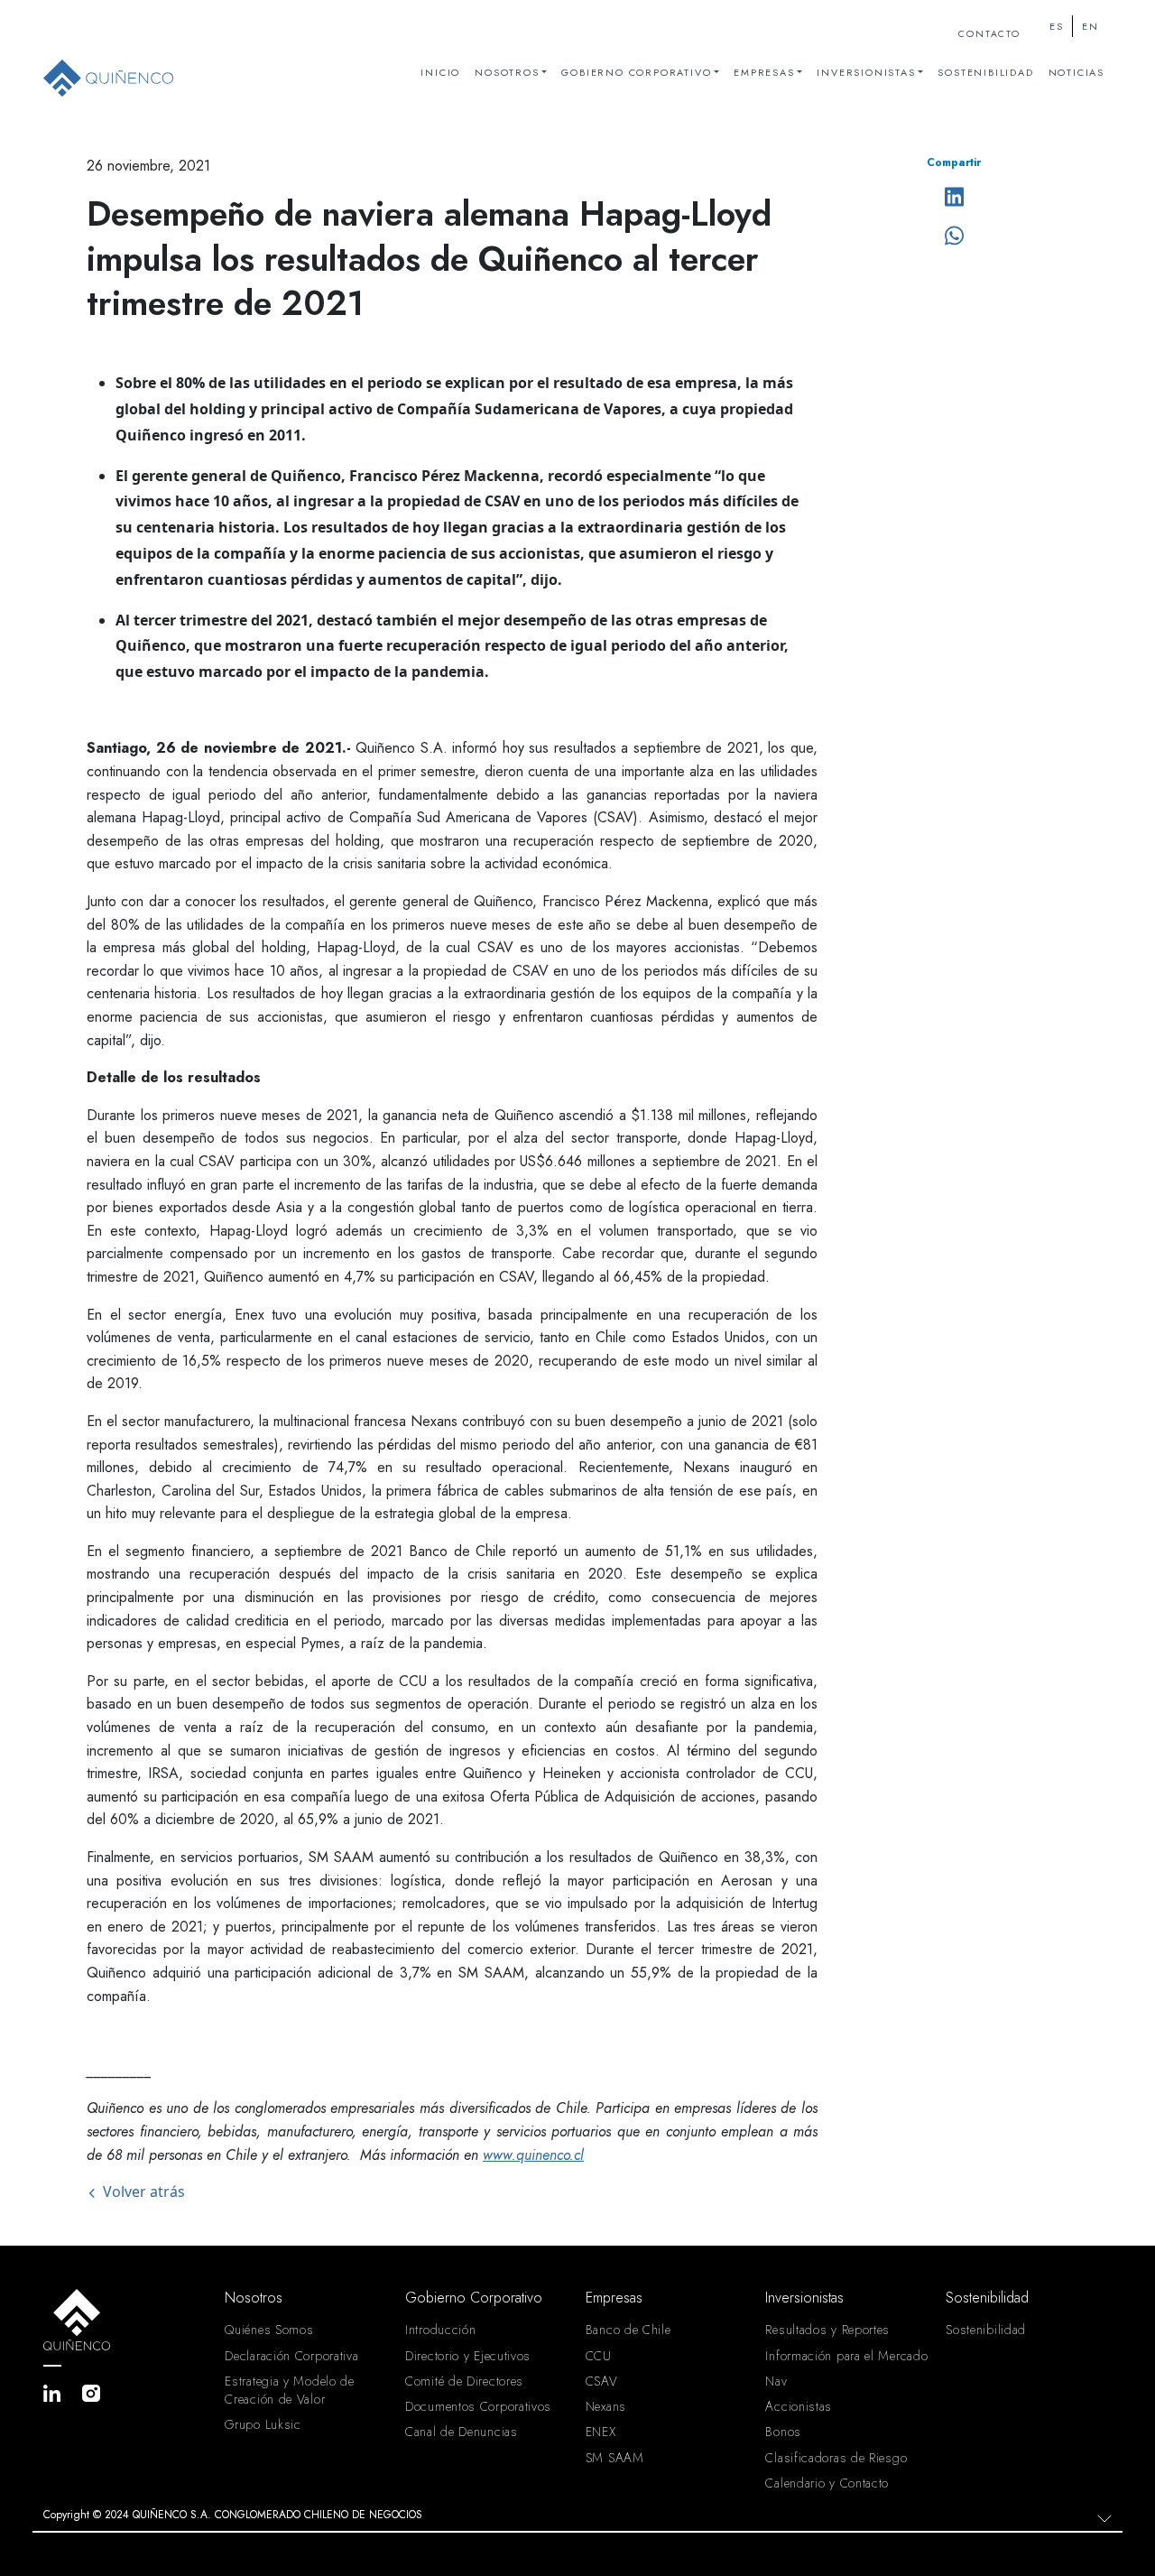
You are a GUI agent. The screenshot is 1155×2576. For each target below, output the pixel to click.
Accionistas (799, 2406)
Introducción (440, 2330)
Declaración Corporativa (291, 2356)
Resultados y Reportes (827, 2330)
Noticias (1076, 72)
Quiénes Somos (269, 2330)
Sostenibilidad (985, 72)
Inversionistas (866, 72)
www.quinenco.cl (533, 2155)
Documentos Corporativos (478, 2406)
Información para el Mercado (846, 2356)
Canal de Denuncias (462, 2432)
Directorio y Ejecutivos (468, 2356)
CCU (599, 2356)
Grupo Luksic (263, 2424)
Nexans (606, 2406)
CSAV (602, 2381)
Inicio (440, 72)
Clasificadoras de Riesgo (836, 2458)
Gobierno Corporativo (636, 72)
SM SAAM (615, 2458)
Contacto (989, 34)
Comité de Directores (464, 2381)
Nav (776, 2381)
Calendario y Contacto (827, 2483)
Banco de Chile (628, 2330)
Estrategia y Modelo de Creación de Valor (289, 2390)
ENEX (601, 2432)
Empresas (764, 72)
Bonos (783, 2432)
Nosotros (507, 72)
